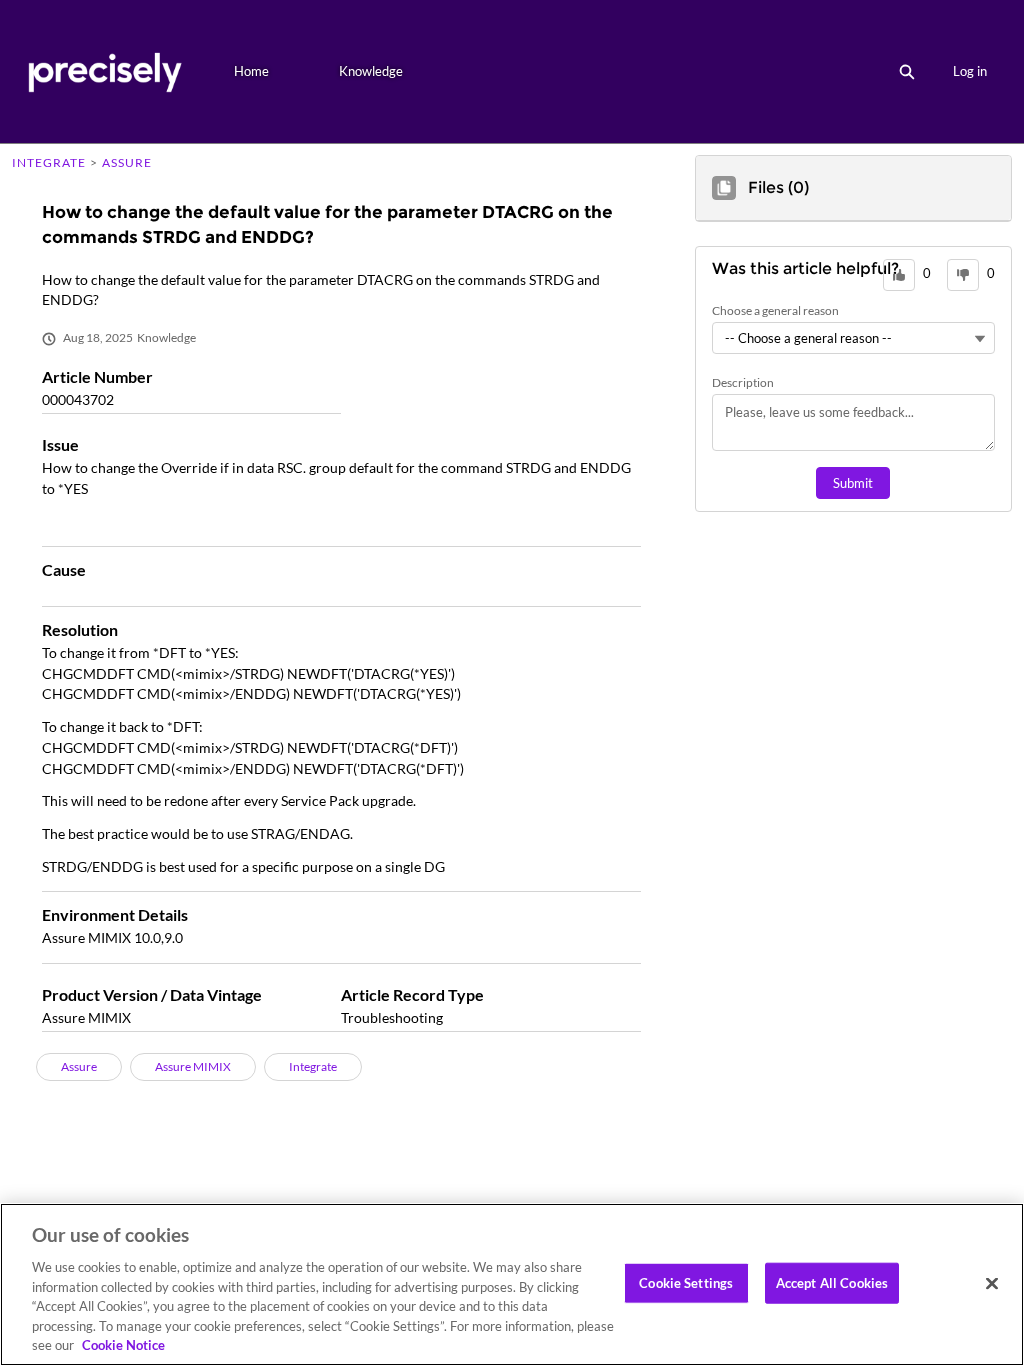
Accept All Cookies (832, 1282)
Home (251, 71)
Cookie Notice (123, 1345)
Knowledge (371, 71)
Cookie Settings (686, 1282)
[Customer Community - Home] (104, 71)
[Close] (992, 1283)
